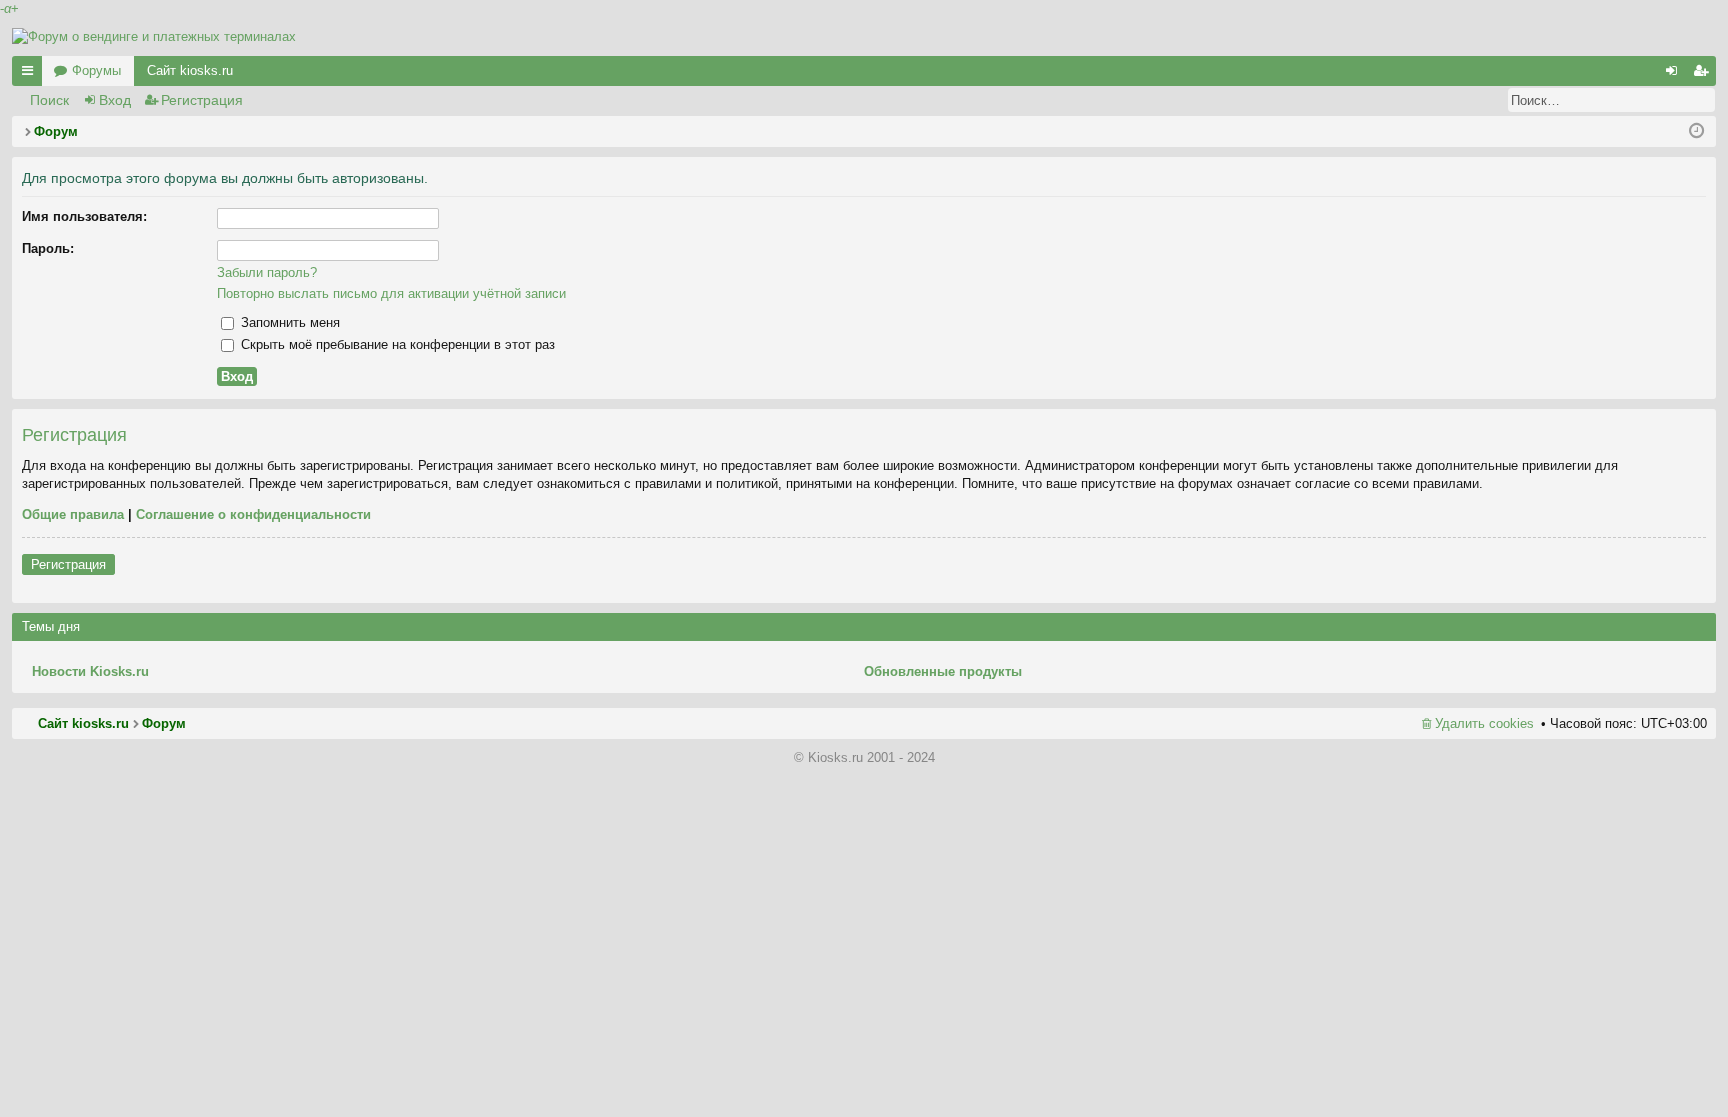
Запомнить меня (288, 322)
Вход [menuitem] (1675, 74)
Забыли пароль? (267, 272)
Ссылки (31, 74)
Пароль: (48, 248)
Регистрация (202, 100)
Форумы (96, 70)
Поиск (49, 100)
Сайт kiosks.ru (190, 70)
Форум (164, 723)
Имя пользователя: (84, 216)
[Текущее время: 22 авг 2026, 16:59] (1697, 131)
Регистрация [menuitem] (1705, 74)
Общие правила (73, 514)
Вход (115, 100)
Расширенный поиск (1701, 100)
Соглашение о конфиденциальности (253, 514)
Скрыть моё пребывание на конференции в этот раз (396, 344)
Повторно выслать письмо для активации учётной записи (391, 293)
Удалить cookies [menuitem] (1484, 723)
